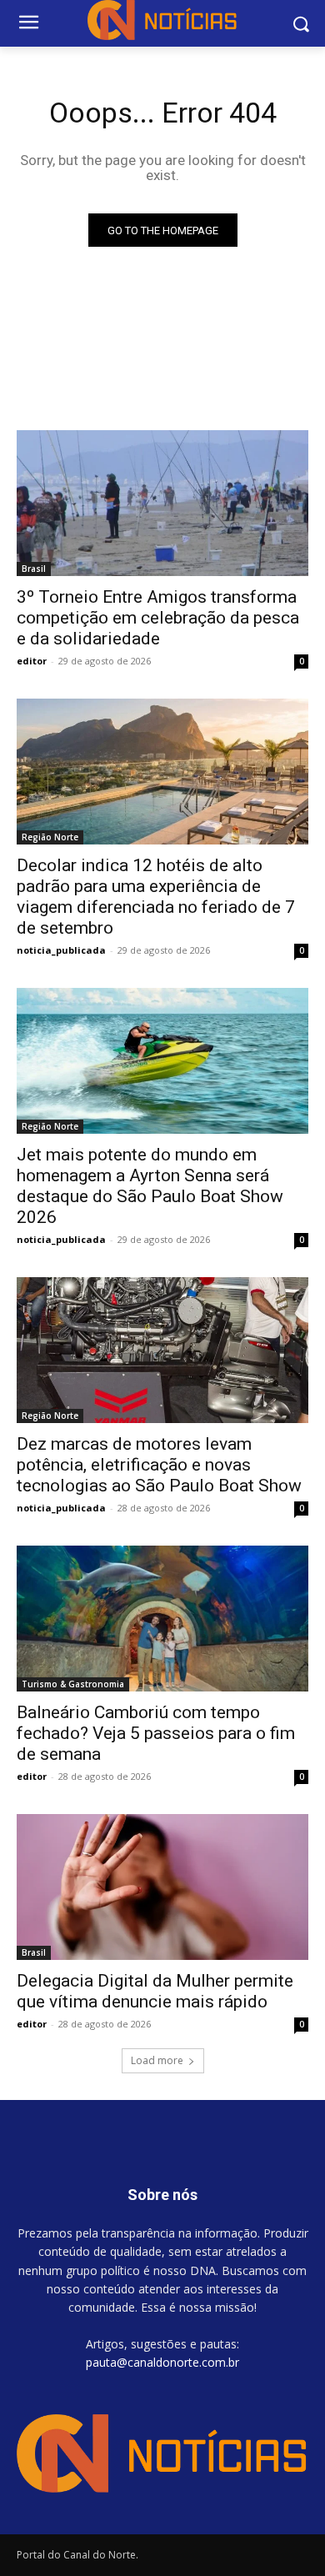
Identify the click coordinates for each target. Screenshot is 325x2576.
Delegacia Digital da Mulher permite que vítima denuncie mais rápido (155, 1991)
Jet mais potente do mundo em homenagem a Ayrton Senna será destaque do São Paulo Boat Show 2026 (150, 1186)
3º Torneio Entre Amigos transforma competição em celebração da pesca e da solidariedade (158, 618)
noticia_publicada (61, 950)
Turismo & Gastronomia (73, 1684)
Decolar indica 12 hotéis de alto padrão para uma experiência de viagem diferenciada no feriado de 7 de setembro (156, 897)
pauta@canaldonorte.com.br (162, 2362)
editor (32, 661)
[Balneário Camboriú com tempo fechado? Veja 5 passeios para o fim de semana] (162, 1619)
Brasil (34, 569)
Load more (157, 2060)
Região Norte (50, 837)
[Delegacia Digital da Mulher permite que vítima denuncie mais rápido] (162, 1887)
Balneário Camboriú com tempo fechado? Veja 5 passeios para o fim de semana (156, 1733)
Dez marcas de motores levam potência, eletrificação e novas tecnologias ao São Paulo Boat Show (159, 1465)
